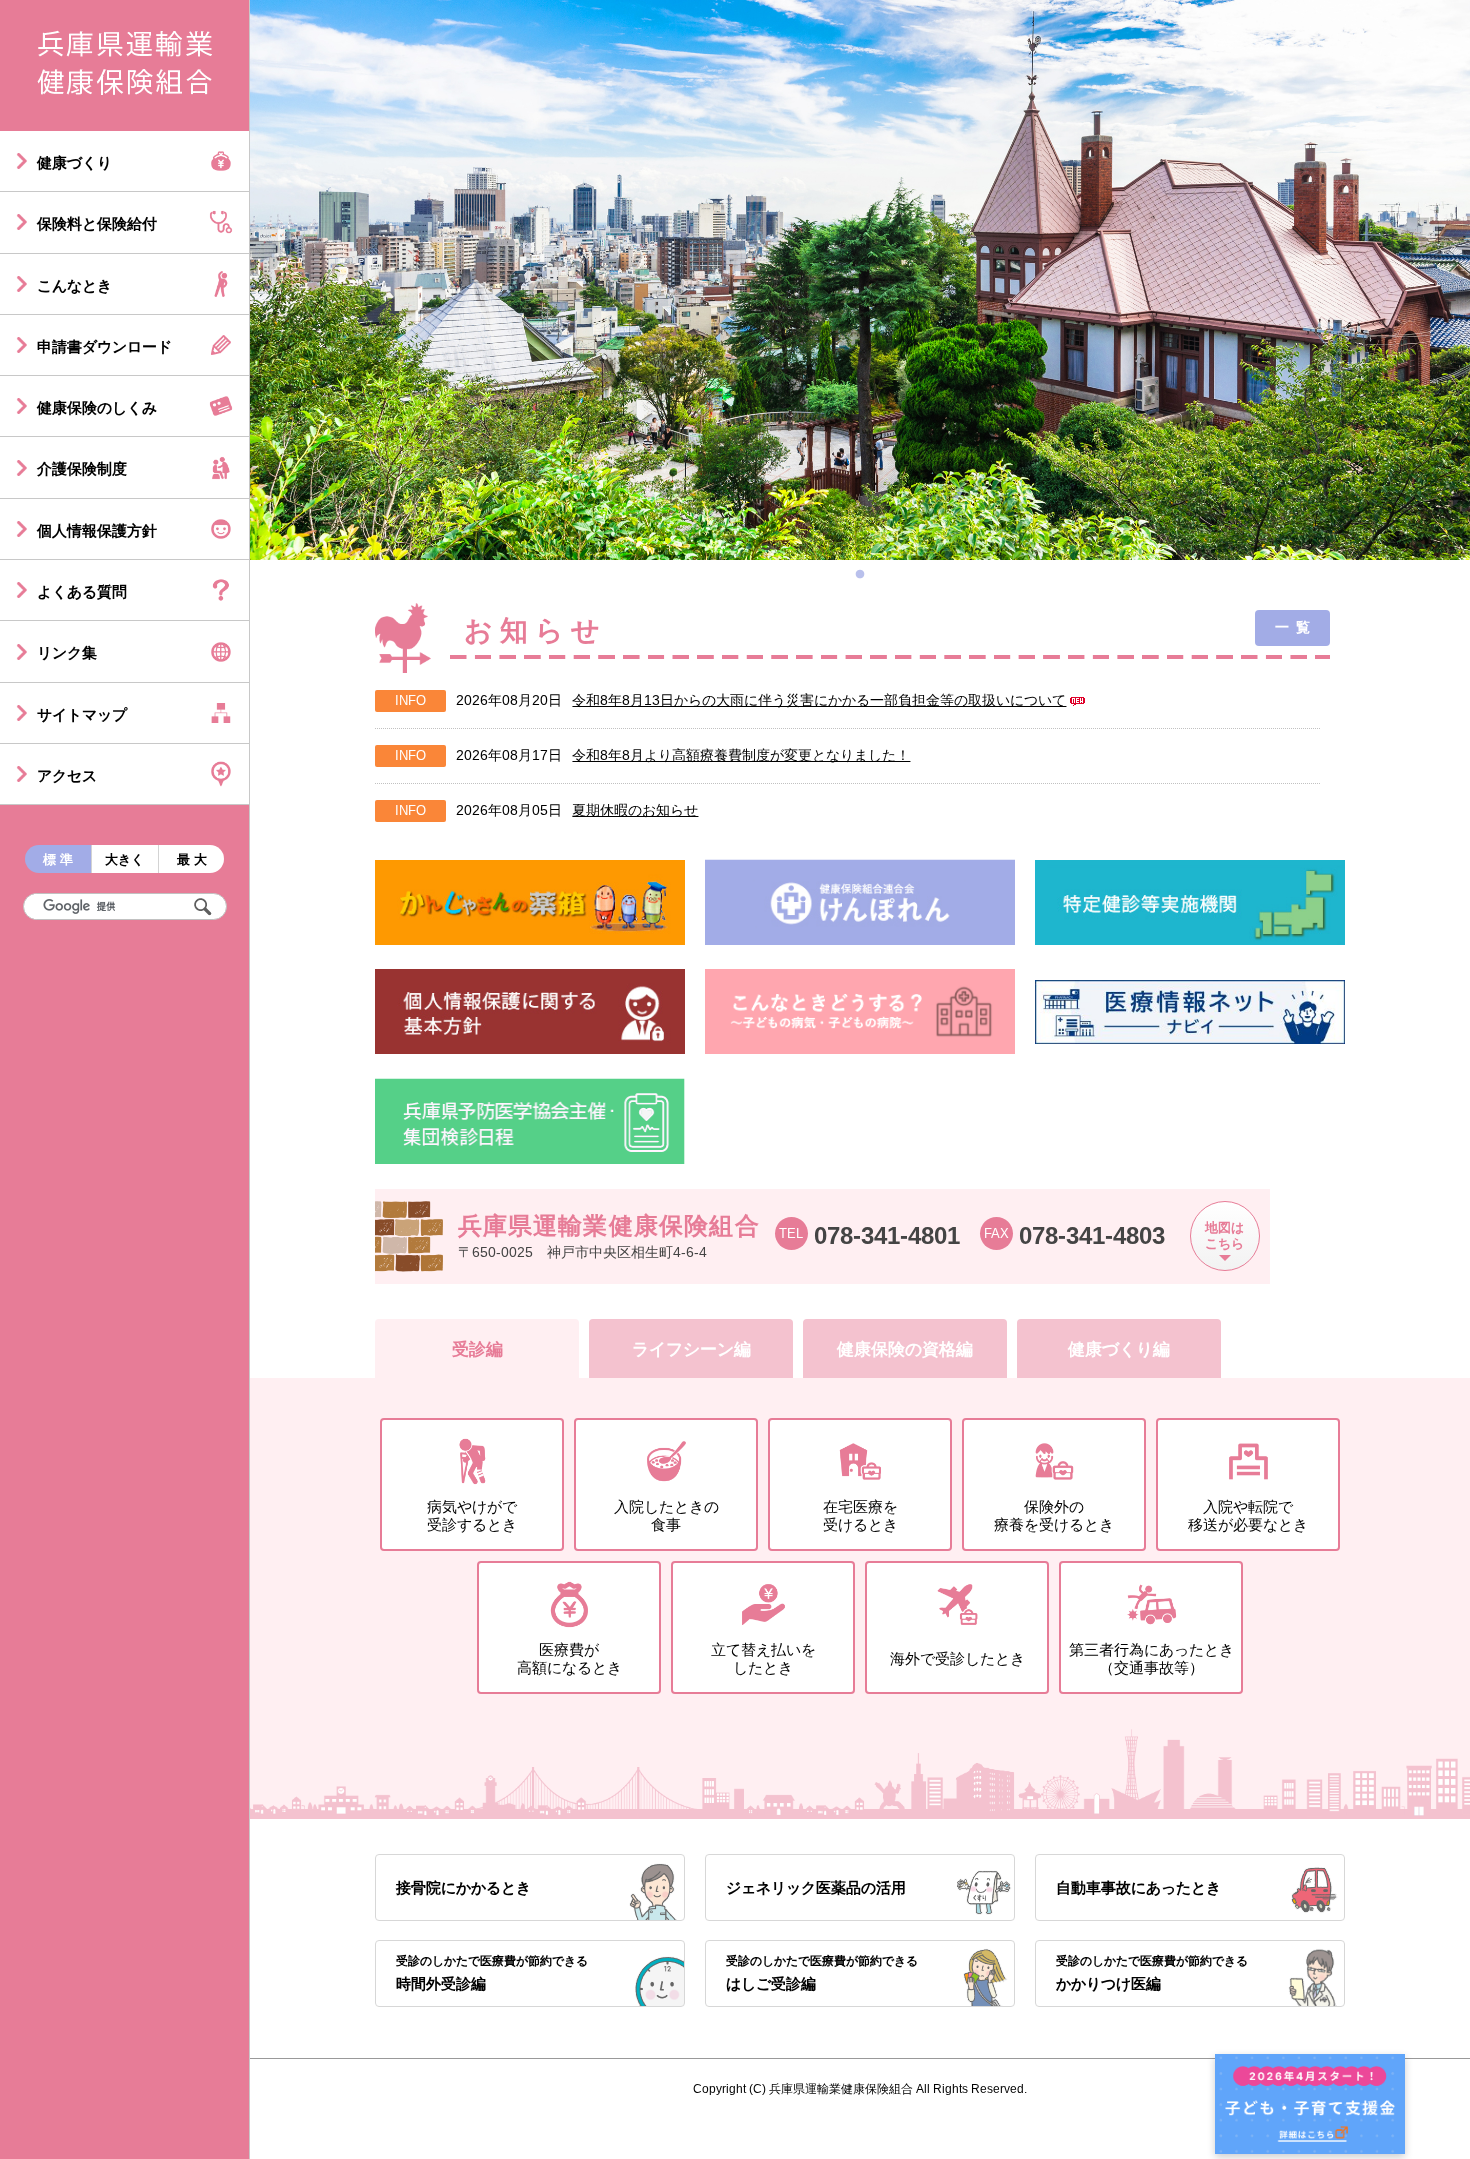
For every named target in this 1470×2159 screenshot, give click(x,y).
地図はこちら (1224, 1236)
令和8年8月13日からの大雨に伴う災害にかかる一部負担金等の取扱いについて (819, 700)
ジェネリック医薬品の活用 (816, 1887)
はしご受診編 (822, 1972)
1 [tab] (865, 580)
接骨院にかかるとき (463, 1887)
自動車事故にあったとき (1138, 1887)
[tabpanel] (860, 280)
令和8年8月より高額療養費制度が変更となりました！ (741, 755)
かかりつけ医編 (1152, 1972)
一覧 (1296, 627)
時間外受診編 (492, 1972)
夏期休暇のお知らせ (635, 810)
